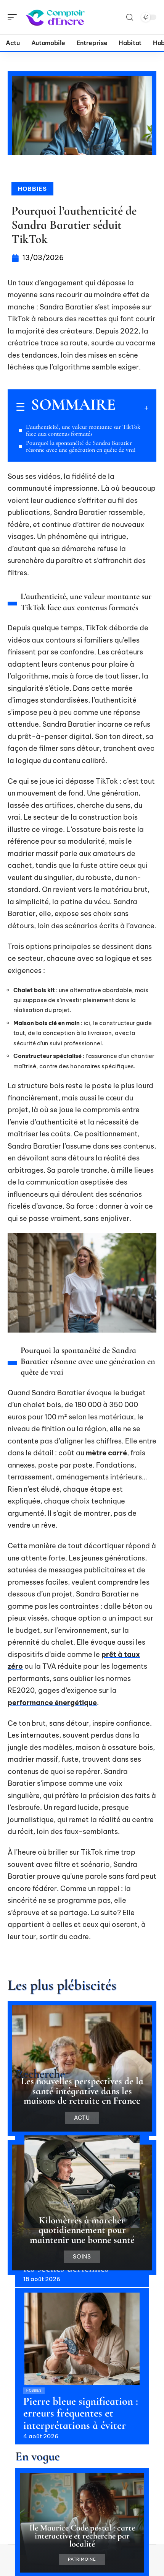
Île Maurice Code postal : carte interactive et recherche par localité (82, 2536)
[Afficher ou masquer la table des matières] (132, 408)
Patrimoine (82, 2559)
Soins (82, 2257)
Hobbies (32, 189)
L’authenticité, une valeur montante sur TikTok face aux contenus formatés (83, 430)
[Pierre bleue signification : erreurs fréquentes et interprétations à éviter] (82, 2339)
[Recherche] (130, 17)
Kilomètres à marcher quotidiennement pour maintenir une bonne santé (82, 2230)
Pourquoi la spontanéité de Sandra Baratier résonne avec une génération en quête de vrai (81, 446)
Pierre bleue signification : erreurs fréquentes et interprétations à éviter (81, 2413)
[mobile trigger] (14, 17)
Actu (82, 2118)
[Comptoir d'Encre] (55, 17)
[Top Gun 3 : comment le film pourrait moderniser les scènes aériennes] (82, 2182)
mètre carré (106, 1453)
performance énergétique (52, 1703)
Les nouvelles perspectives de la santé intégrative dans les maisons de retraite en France (82, 2091)
